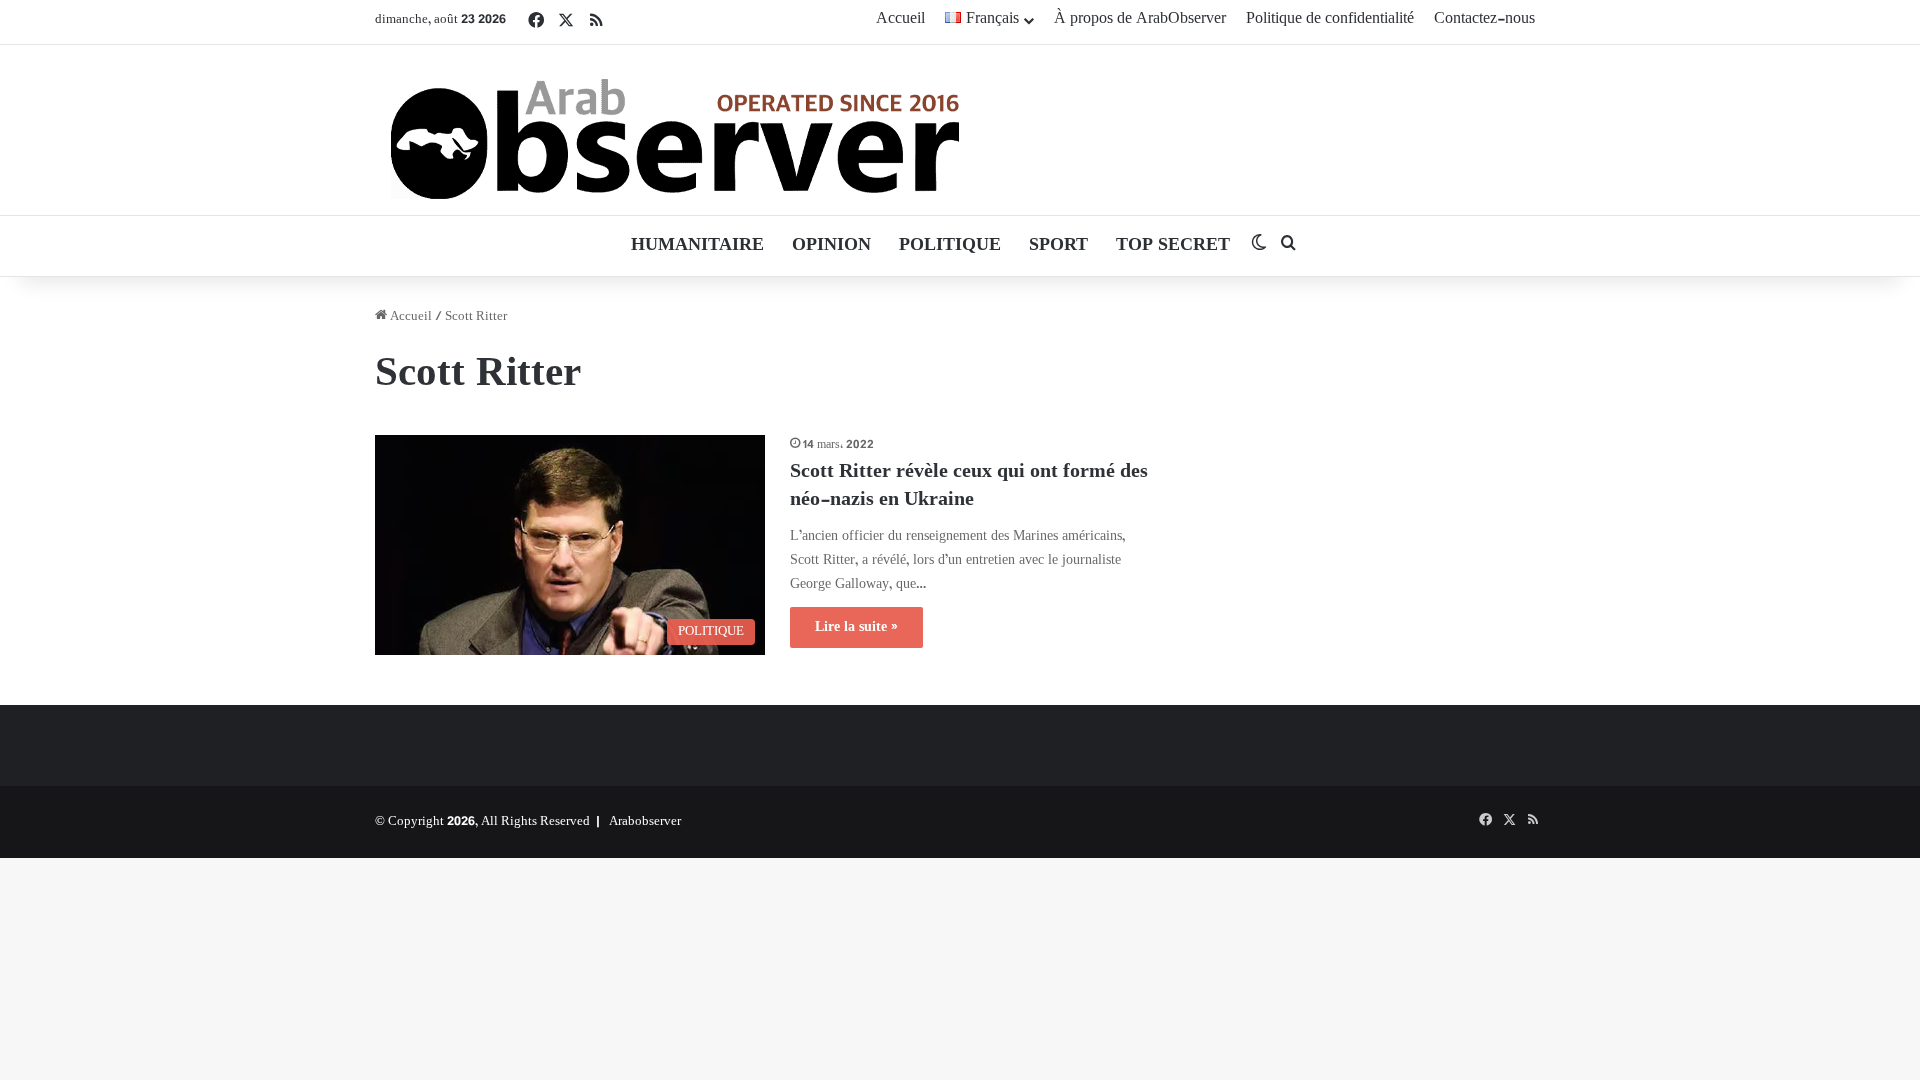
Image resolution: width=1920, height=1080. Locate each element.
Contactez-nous (1484, 19)
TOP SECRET (1173, 246)
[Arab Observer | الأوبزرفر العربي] (675, 130)
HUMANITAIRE (697, 246)
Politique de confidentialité (1330, 19)
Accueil (900, 19)
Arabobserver (645, 822)
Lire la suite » (856, 627)
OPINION (831, 246)
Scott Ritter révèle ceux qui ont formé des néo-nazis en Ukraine (969, 486)
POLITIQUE (950, 246)
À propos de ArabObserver (1140, 19)
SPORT (1058, 246)
